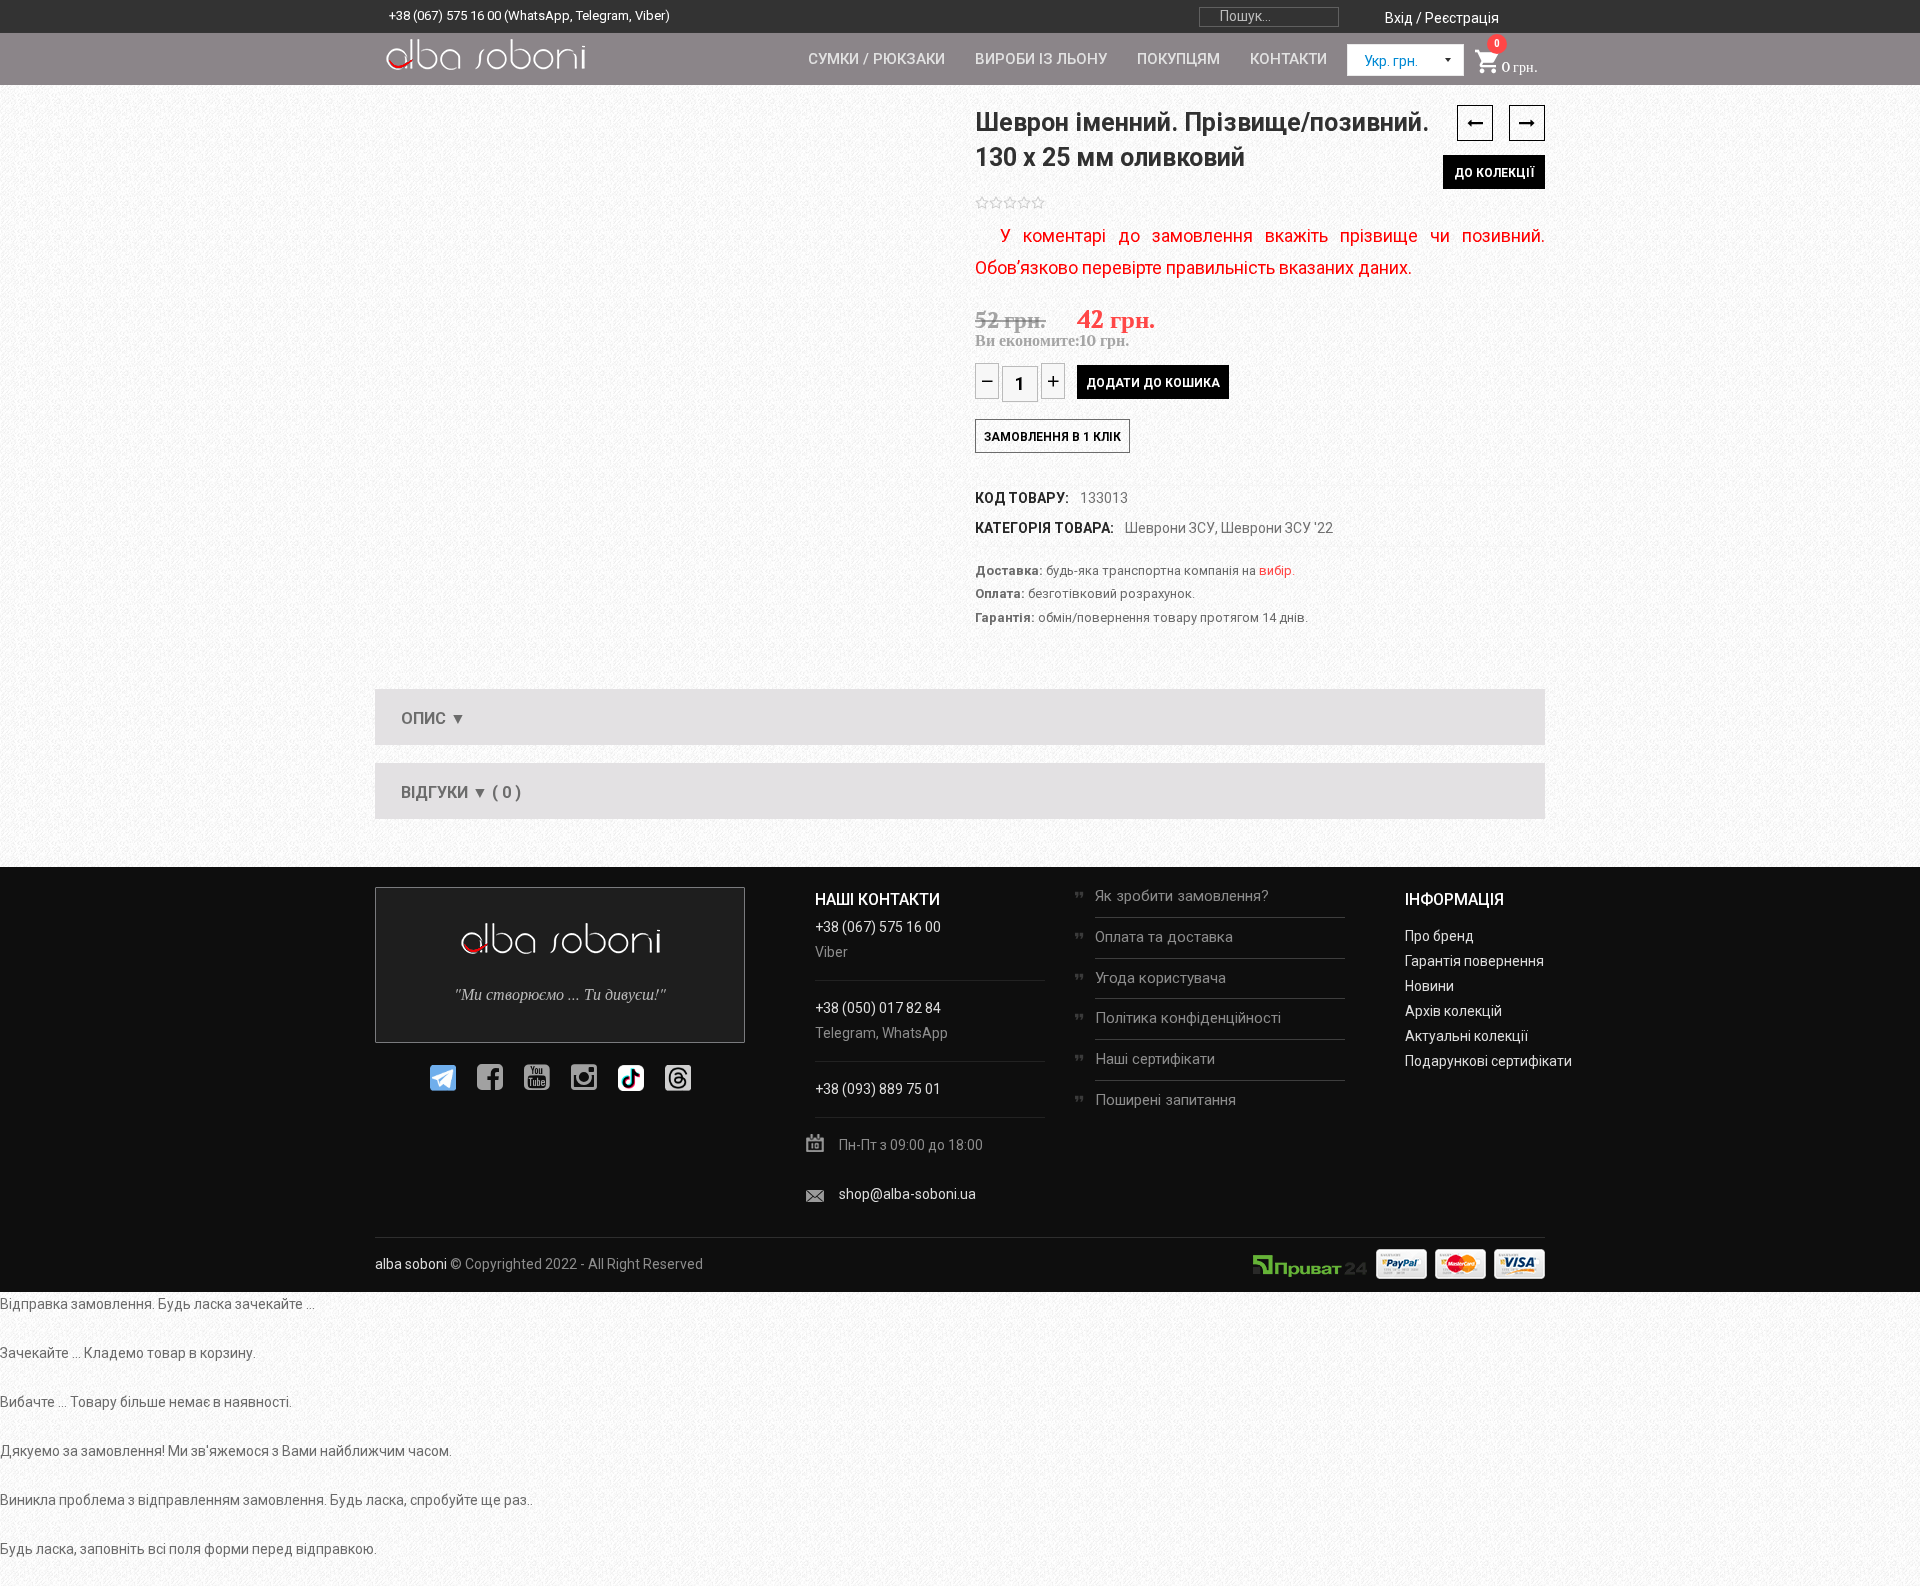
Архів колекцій (1453, 1011)
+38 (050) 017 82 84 (878, 1008)
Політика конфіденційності (1188, 1018)
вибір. (1277, 570)
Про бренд (1439, 936)
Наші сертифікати (1155, 1059)
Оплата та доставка (1164, 937)
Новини (1429, 986)
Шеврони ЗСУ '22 (1277, 528)
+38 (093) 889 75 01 (878, 1089)
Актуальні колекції (1466, 1036)
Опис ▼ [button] (433, 718)
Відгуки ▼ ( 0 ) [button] (461, 792)
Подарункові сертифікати (1488, 1061)
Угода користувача (1160, 978)
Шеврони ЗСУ (1170, 528)
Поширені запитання (1165, 1100)
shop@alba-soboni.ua (907, 1194)
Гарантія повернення (1474, 961)
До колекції (1494, 173)
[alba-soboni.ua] (485, 54)
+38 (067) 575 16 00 (445, 15)
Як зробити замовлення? (1182, 896)
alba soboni (411, 1264)
